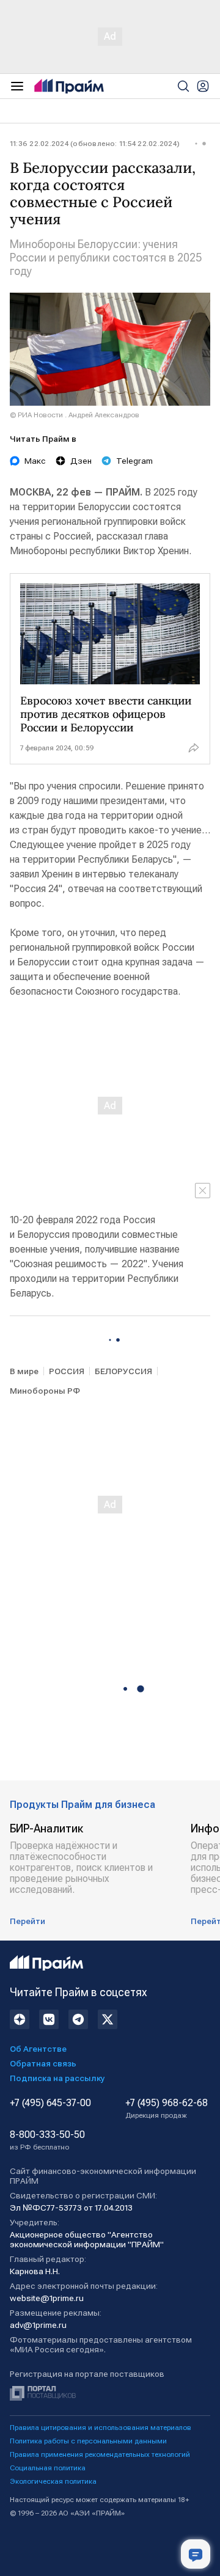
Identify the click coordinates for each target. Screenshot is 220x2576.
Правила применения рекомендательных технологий (100, 2454)
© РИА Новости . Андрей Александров (75, 415)
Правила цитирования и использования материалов (101, 2428)
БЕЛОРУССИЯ (123, 1371)
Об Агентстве (38, 2049)
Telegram (134, 461)
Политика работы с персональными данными (88, 2441)
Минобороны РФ (45, 1391)
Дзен (81, 461)
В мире (24, 1371)
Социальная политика (48, 2468)
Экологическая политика (53, 2481)
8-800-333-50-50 (47, 2140)
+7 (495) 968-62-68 (167, 2109)
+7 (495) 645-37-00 (50, 2103)
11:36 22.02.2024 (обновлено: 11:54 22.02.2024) (95, 144)
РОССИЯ (67, 1371)
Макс (35, 461)
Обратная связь (43, 2063)
